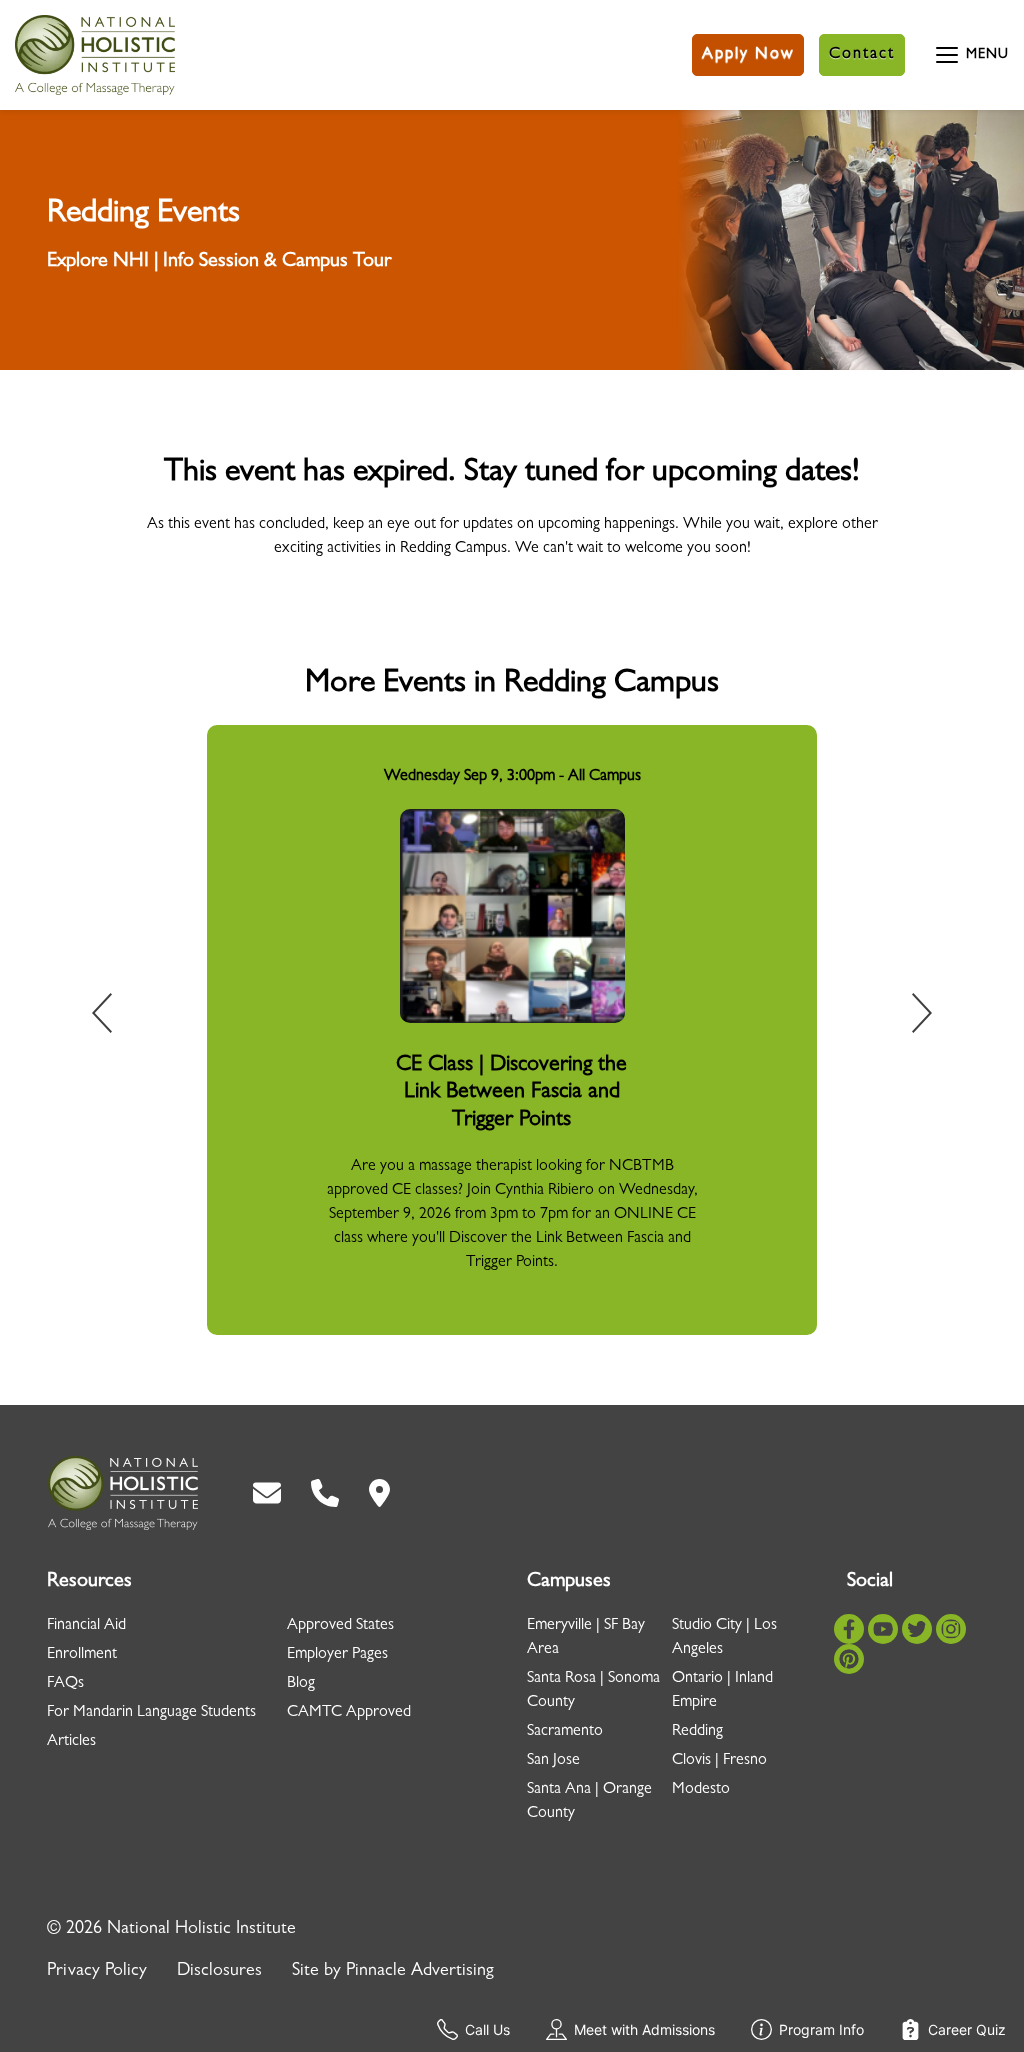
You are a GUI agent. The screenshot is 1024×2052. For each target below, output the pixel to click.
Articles (71, 1742)
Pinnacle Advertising (420, 1972)
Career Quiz (967, 2029)
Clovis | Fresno (719, 1761)
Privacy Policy (97, 1972)
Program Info (821, 2029)
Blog (301, 1684)
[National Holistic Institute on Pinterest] (849, 1659)
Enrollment (82, 1655)
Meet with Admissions (644, 2029)
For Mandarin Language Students (151, 1713)
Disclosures (219, 1972)
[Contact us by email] (267, 1493)
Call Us (487, 2029)
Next (908, 1017)
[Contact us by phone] (325, 1493)
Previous (116, 1017)
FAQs (65, 1684)
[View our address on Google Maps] (379, 1493)
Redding (697, 1732)
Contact (862, 55)
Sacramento (565, 1732)
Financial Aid (86, 1626)
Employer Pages (337, 1655)
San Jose (553, 1761)
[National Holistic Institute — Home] (95, 55)
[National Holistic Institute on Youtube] (883, 1629)
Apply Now (748, 55)
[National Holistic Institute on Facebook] (849, 1629)
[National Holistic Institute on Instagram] (951, 1629)
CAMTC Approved (349, 1713)
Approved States (340, 1626)
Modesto (701, 1790)
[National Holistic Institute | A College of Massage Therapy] (122, 1493)
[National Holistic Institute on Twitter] (917, 1629)
